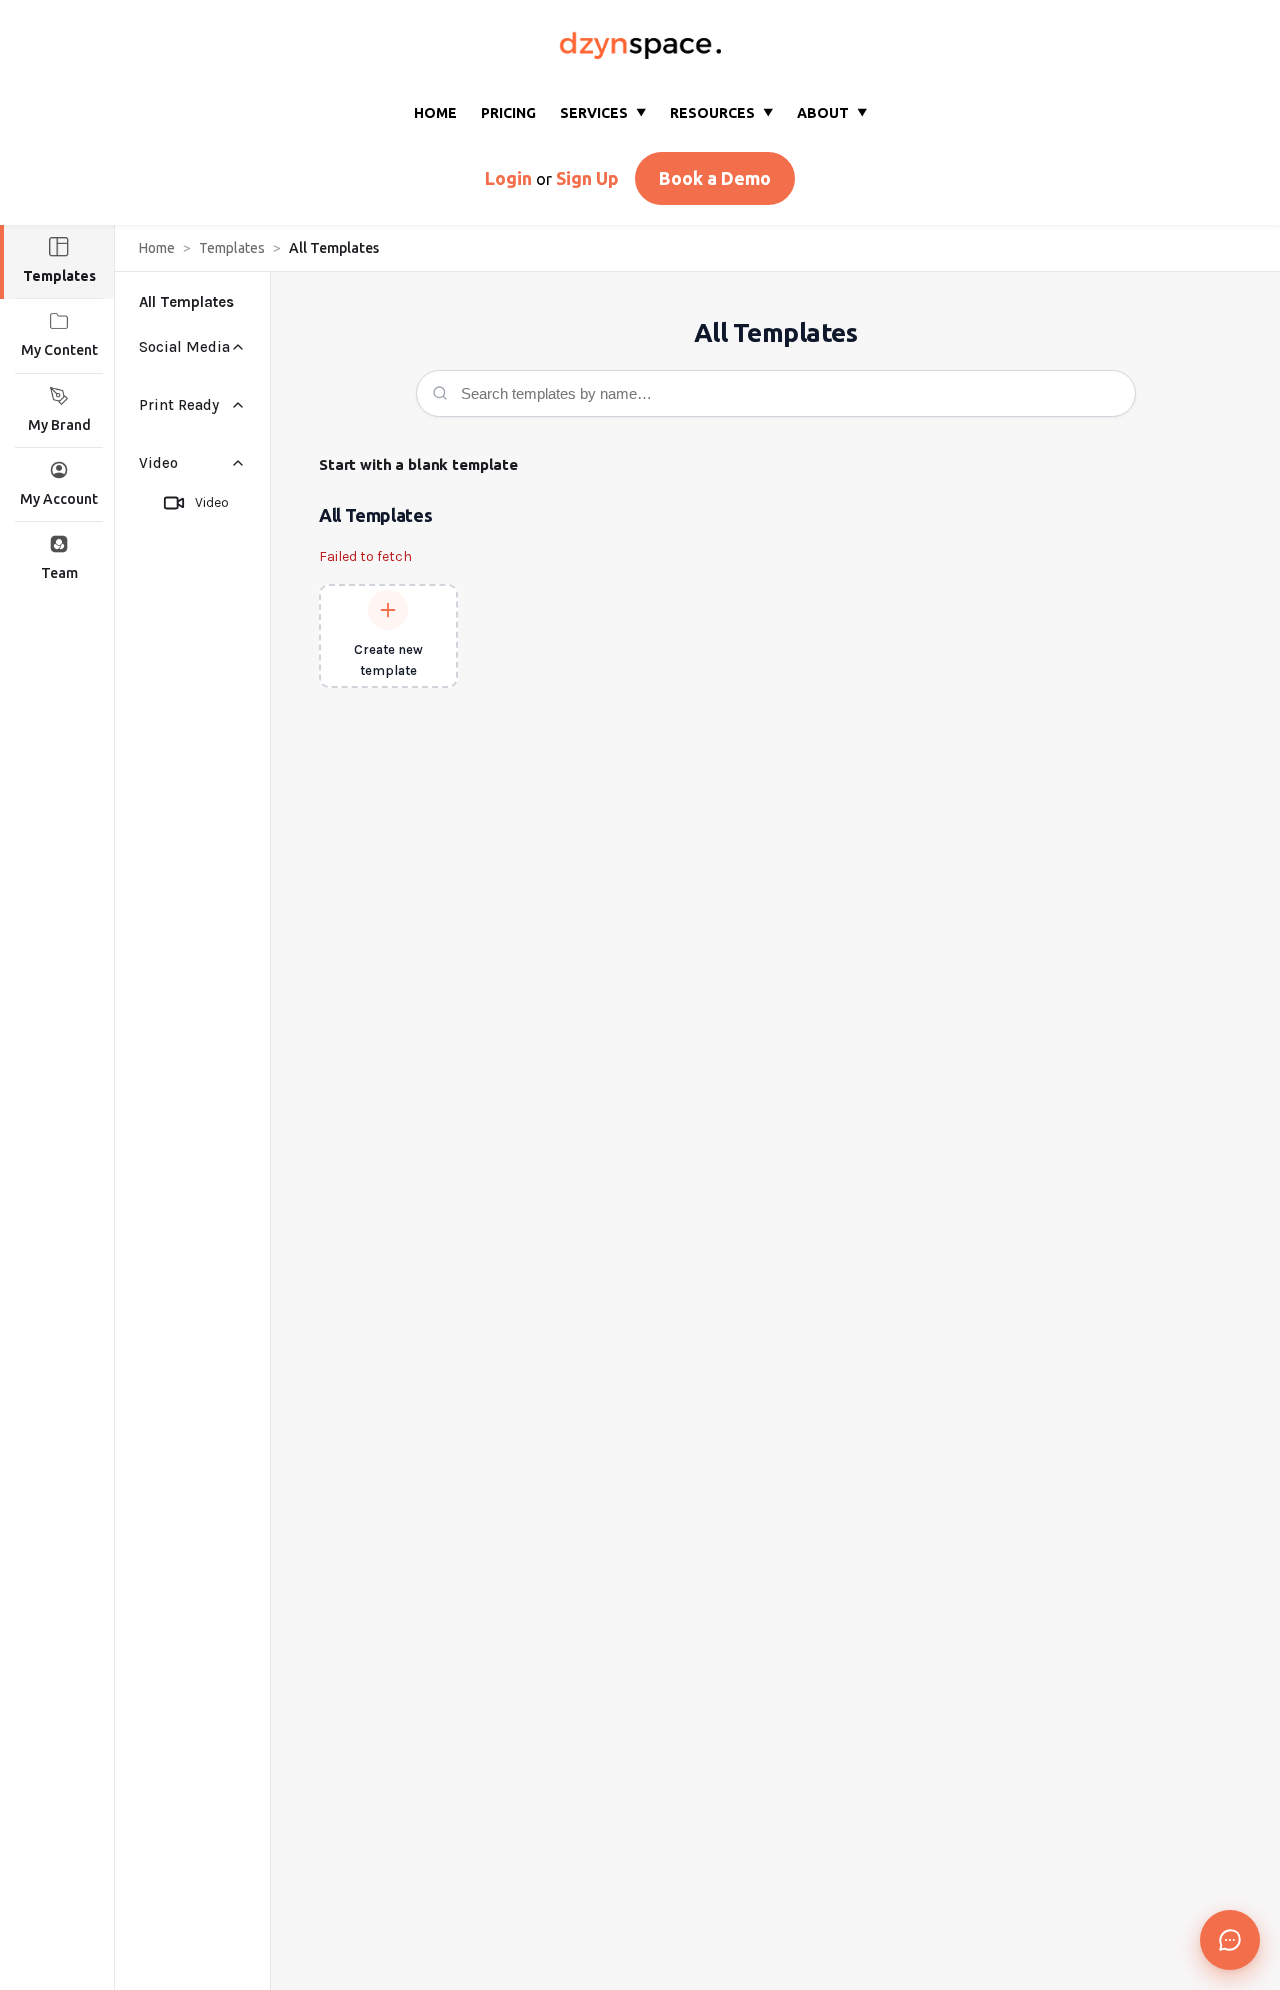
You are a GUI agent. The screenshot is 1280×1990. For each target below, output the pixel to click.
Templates (232, 248)
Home (157, 248)
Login (508, 178)
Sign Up (587, 178)
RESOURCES (721, 113)
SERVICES (603, 113)
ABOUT (832, 113)
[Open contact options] (1230, 1940)
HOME (435, 113)
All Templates (186, 302)
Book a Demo (715, 178)
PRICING (508, 113)
